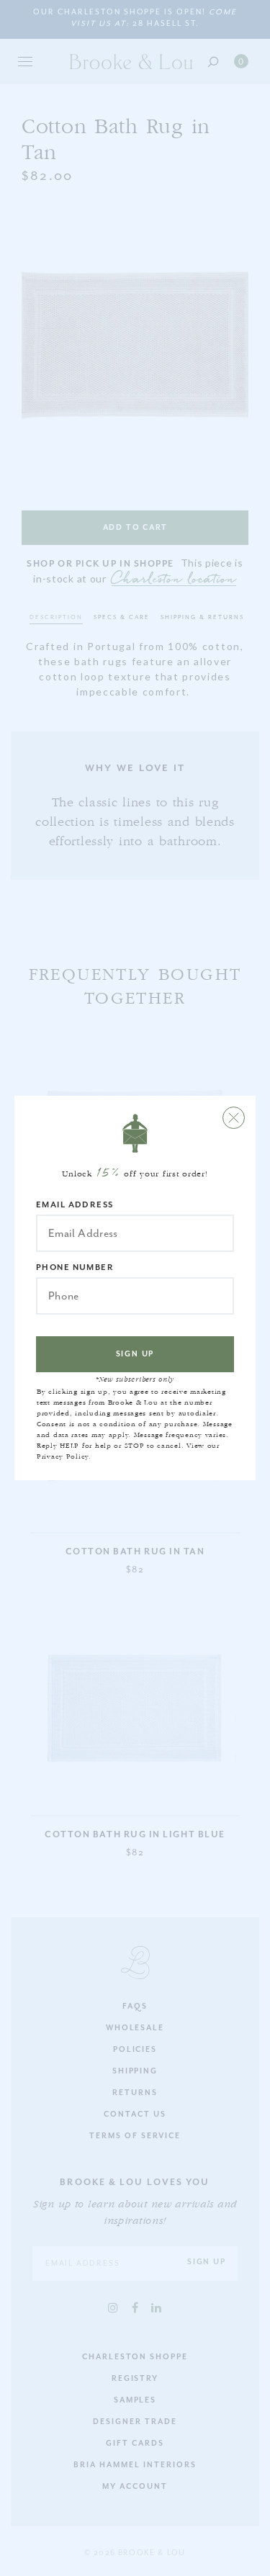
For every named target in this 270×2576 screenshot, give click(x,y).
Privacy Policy (63, 1456)
